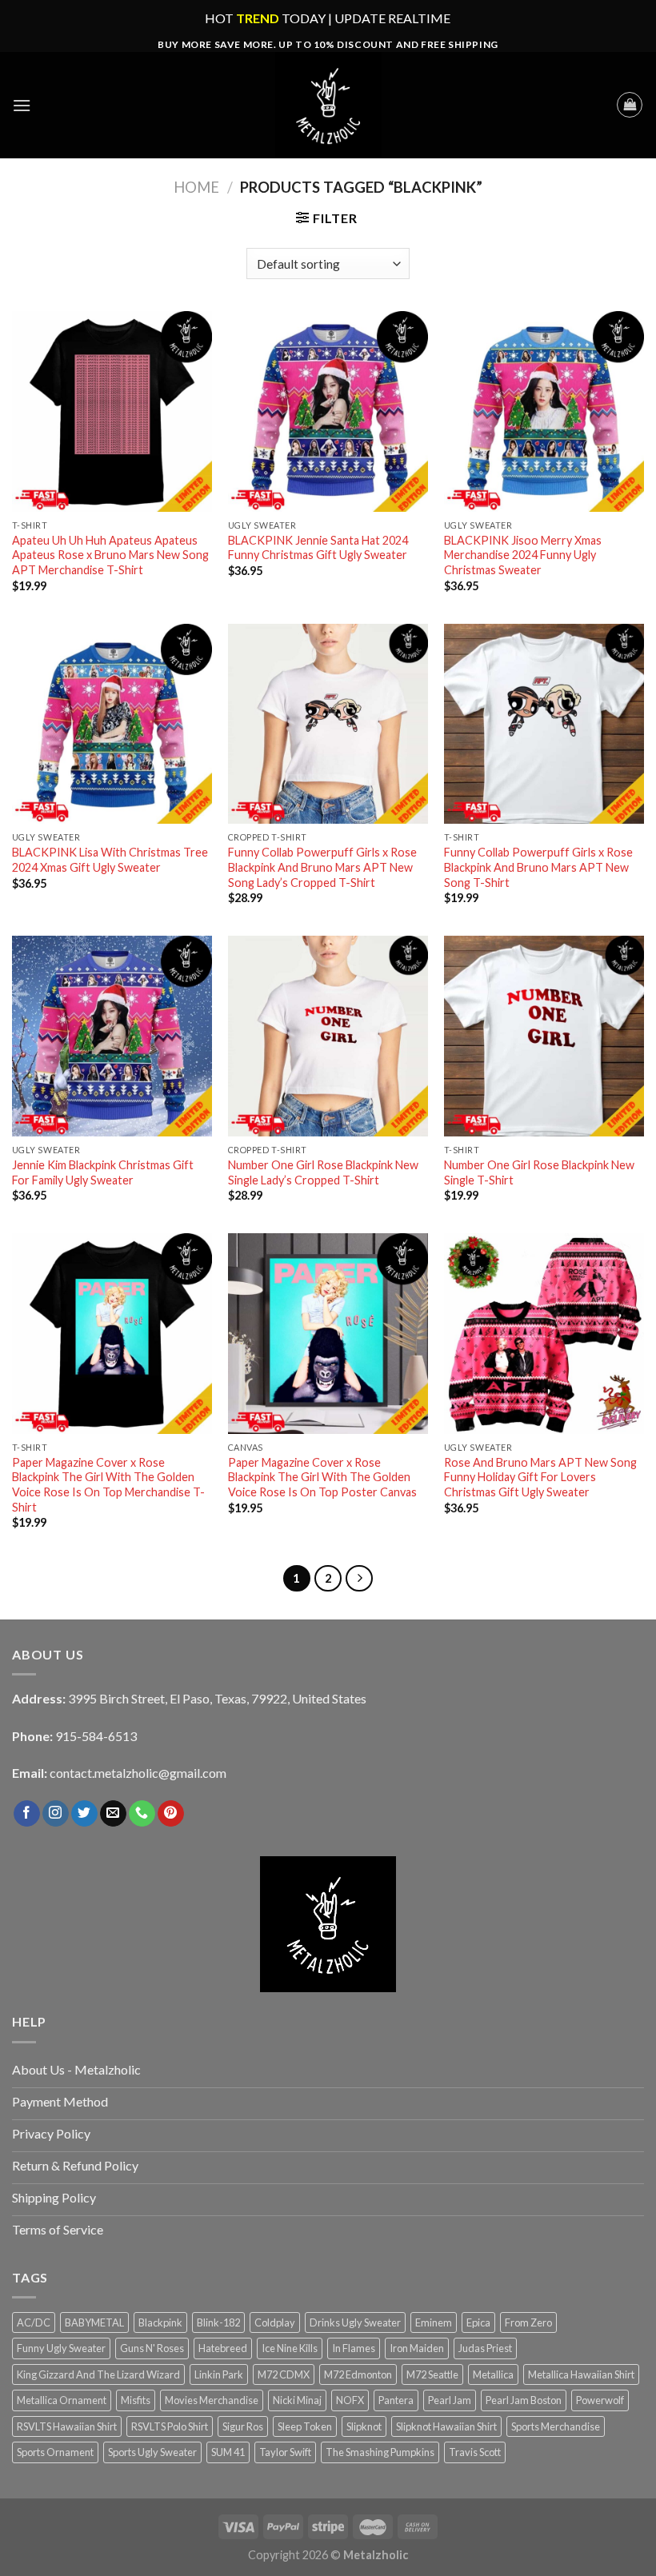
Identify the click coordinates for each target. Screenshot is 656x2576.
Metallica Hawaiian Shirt (581, 2374)
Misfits (136, 2400)
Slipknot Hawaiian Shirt (446, 2426)
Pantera (396, 2400)
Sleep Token (305, 2426)
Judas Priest (485, 2348)
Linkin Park (219, 2374)
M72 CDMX (284, 2374)
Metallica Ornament (62, 2400)
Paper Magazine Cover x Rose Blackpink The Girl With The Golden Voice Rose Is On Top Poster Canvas (322, 1477)
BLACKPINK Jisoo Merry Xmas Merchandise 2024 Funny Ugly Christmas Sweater (523, 555)
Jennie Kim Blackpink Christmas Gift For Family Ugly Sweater (103, 1172)
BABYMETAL (94, 2322)
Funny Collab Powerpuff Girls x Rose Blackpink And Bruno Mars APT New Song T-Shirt (538, 867)
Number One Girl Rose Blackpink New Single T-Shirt (539, 1172)
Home (196, 187)
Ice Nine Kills (290, 2348)
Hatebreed (223, 2348)
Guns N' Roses (152, 2348)
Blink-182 (218, 2322)
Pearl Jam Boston (524, 2400)
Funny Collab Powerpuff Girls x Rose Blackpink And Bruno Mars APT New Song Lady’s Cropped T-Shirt (322, 867)
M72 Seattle (432, 2374)
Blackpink (160, 2322)
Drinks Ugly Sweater (355, 2322)
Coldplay (275, 2322)
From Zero (528, 2322)
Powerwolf (600, 2400)
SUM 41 (228, 2452)
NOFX (350, 2400)
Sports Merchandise (556, 2426)
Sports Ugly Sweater (152, 2452)
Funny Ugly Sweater (61, 2348)
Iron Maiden (417, 2348)
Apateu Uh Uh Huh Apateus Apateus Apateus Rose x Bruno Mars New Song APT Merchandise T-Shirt (110, 555)
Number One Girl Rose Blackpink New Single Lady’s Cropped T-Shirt (323, 1172)
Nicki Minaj (297, 2400)
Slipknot (364, 2426)
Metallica (493, 2374)
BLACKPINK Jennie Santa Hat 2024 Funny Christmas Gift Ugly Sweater (318, 548)
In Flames (354, 2348)
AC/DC (34, 2322)
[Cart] (630, 105)
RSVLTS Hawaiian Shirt (67, 2426)
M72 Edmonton (358, 2374)
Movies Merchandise (212, 2400)
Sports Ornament (55, 2452)
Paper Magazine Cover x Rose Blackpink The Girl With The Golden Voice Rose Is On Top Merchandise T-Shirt (108, 1485)
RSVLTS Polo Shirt (170, 2426)
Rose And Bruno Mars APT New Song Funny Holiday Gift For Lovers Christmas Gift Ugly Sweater (540, 1477)
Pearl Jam (450, 2400)
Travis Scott (475, 2452)
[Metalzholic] (328, 105)
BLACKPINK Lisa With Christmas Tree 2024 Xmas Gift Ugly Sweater (110, 860)
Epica (478, 2322)
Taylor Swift (285, 2452)
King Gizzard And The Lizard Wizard (98, 2374)
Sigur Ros (243, 2426)
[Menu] (22, 105)
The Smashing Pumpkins (380, 2452)
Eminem (434, 2322)
